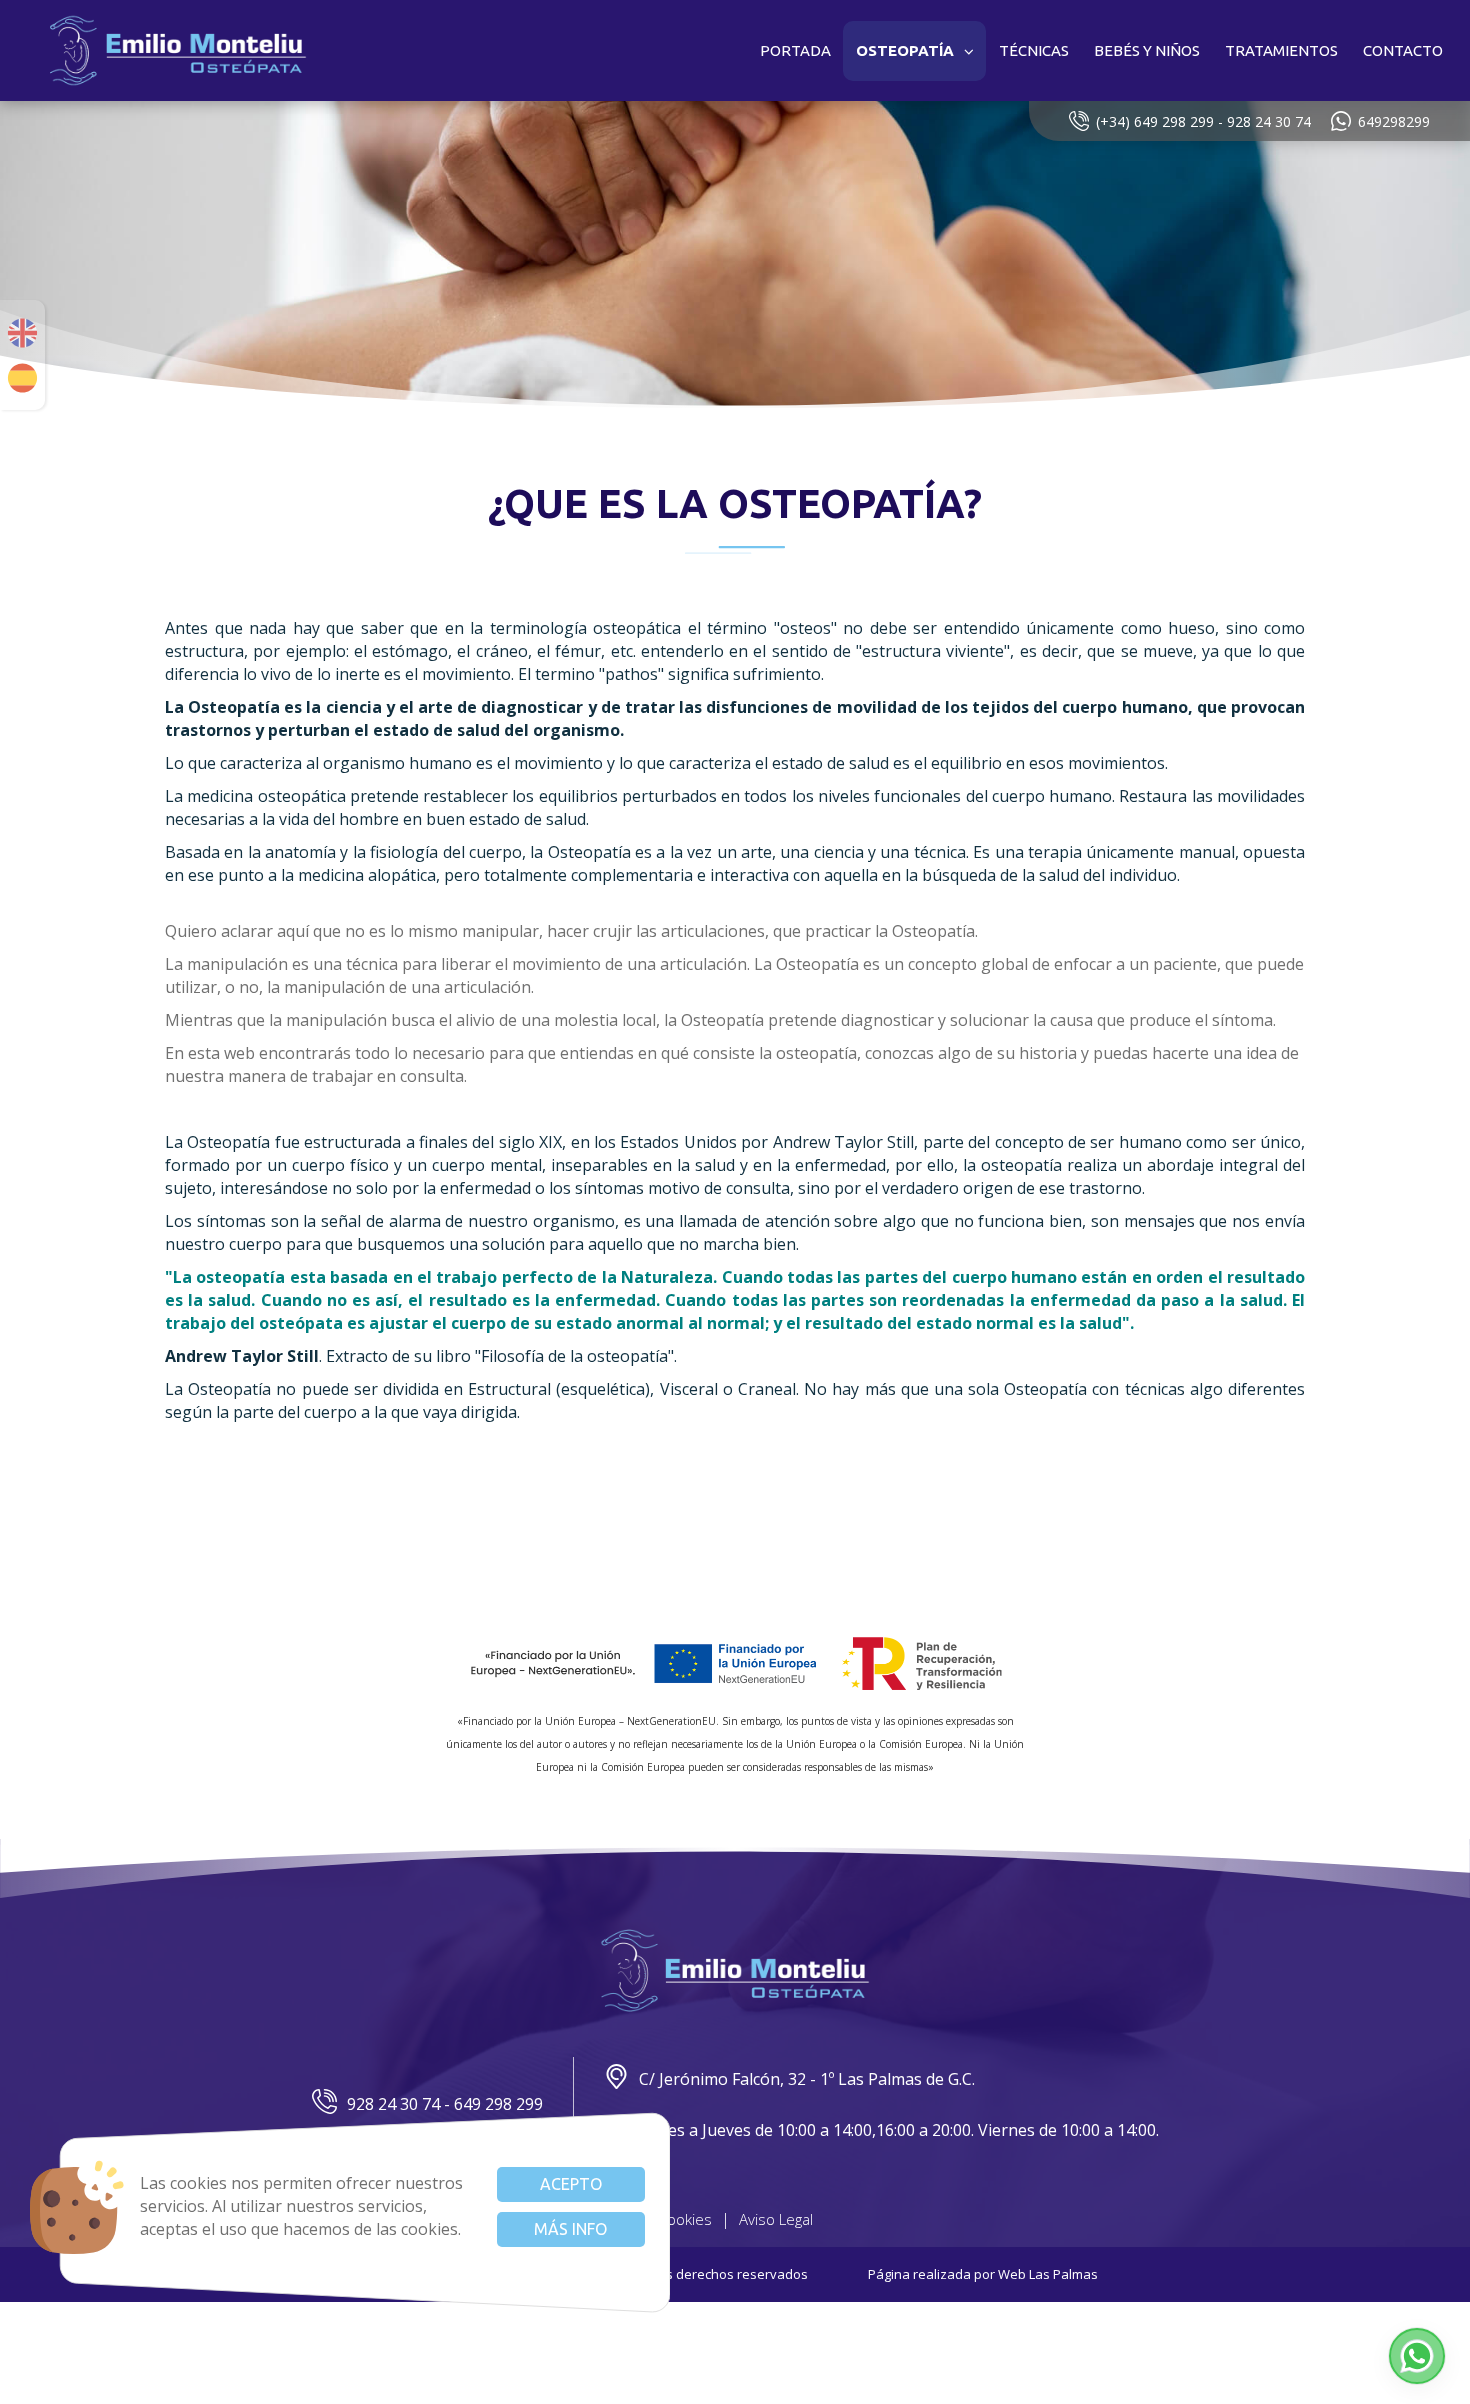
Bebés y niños (1147, 50)
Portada (795, 50)
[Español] (22, 378)
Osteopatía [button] (905, 50)
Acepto (571, 2184)
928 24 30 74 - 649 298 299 (445, 2104)
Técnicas (1034, 50)
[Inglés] (22, 333)
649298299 (1394, 121)
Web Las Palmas (1048, 2274)
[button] (1417, 2356)
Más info (570, 2229)
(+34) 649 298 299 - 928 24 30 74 (1203, 121)
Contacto (1403, 50)
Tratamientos (1281, 50)
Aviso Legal (776, 2219)
